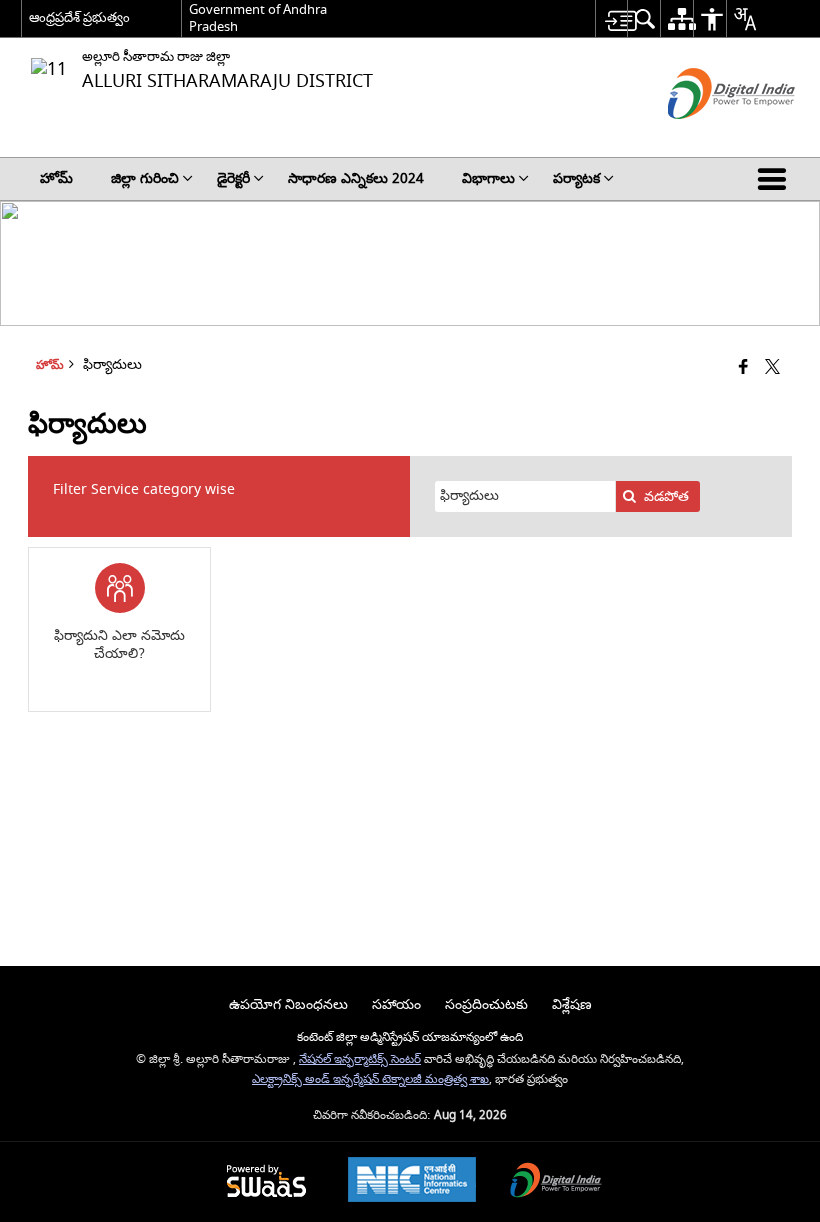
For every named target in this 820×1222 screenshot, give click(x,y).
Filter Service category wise (144, 489)
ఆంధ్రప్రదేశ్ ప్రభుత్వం (79, 17)
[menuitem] (611, 18)
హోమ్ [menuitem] (56, 178)
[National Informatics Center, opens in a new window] (412, 1182)
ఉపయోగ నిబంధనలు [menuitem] (288, 1004)
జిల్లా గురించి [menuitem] (145, 178)
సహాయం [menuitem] (396, 1004)
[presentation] (525, 496)
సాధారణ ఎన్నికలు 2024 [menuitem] (356, 178)
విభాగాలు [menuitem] (488, 178)
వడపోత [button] (666, 496)
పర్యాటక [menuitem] (576, 178)
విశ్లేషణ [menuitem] (572, 1004)
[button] (776, 179)
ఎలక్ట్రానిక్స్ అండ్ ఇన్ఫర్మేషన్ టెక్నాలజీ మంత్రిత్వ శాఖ (370, 1079)
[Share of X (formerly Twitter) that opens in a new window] (772, 368)
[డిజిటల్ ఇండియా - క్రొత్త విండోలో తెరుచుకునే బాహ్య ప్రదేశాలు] (706, 136)
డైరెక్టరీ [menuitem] (233, 178)
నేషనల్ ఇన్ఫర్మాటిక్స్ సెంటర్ (360, 1059)
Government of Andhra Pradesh (258, 18)
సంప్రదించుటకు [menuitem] (486, 1004)
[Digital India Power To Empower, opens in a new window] (556, 1182)
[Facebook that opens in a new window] (743, 368)
